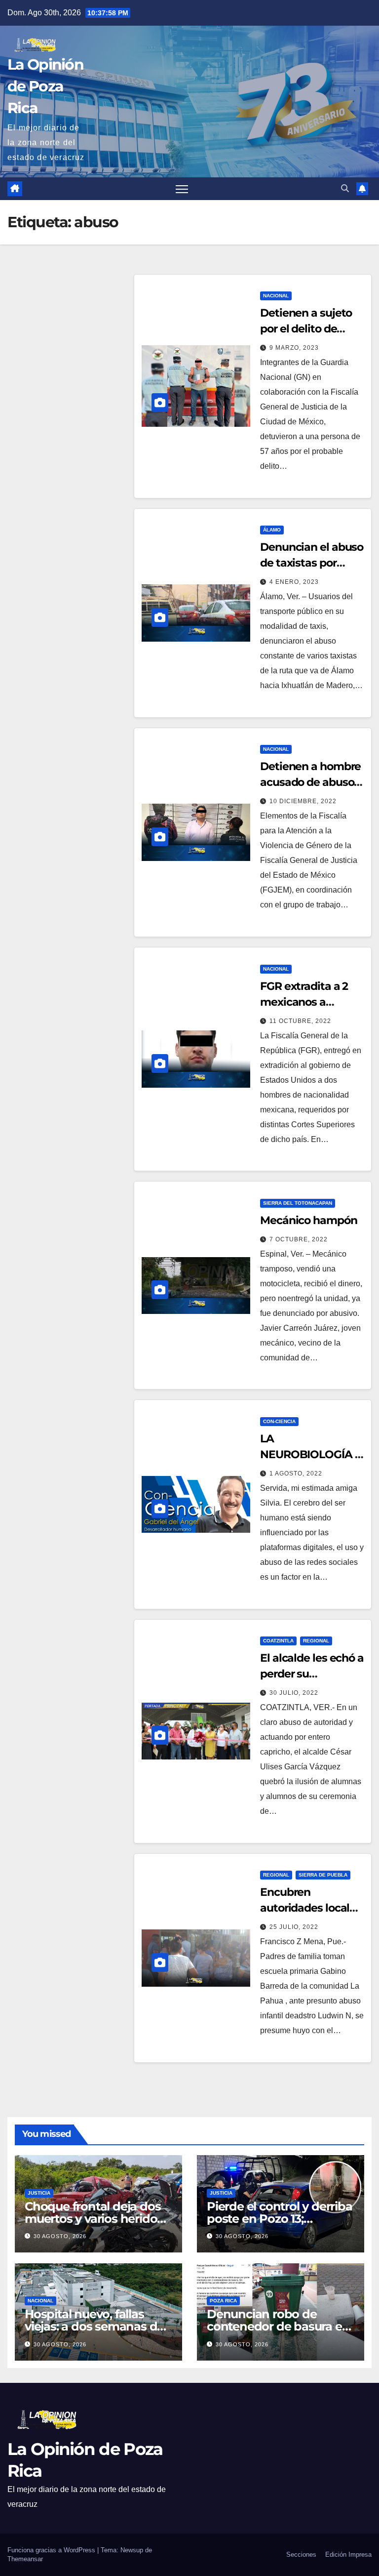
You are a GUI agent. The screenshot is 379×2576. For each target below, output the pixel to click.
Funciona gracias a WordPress (52, 2550)
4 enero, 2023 (294, 582)
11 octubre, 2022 (300, 1021)
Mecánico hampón (309, 1220)
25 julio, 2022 (294, 1927)
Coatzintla (278, 1641)
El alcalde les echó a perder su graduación (312, 1674)
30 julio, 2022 (294, 1693)
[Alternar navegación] (182, 189)
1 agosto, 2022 (296, 1473)
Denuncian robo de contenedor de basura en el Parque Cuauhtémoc (278, 2326)
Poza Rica (223, 2301)
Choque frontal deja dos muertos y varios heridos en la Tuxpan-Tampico (94, 2219)
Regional (316, 1641)
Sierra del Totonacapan (298, 1203)
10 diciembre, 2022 (303, 801)
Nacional (276, 296)
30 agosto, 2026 (60, 2236)
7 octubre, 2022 (299, 1239)
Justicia (39, 2193)
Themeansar (25, 2559)
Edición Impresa (348, 2555)
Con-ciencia (279, 1421)
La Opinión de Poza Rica (45, 86)
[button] (345, 188)
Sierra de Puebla (323, 1875)
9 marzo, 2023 (294, 348)
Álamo (272, 530)
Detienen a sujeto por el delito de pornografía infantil (310, 329)
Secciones (301, 2555)
